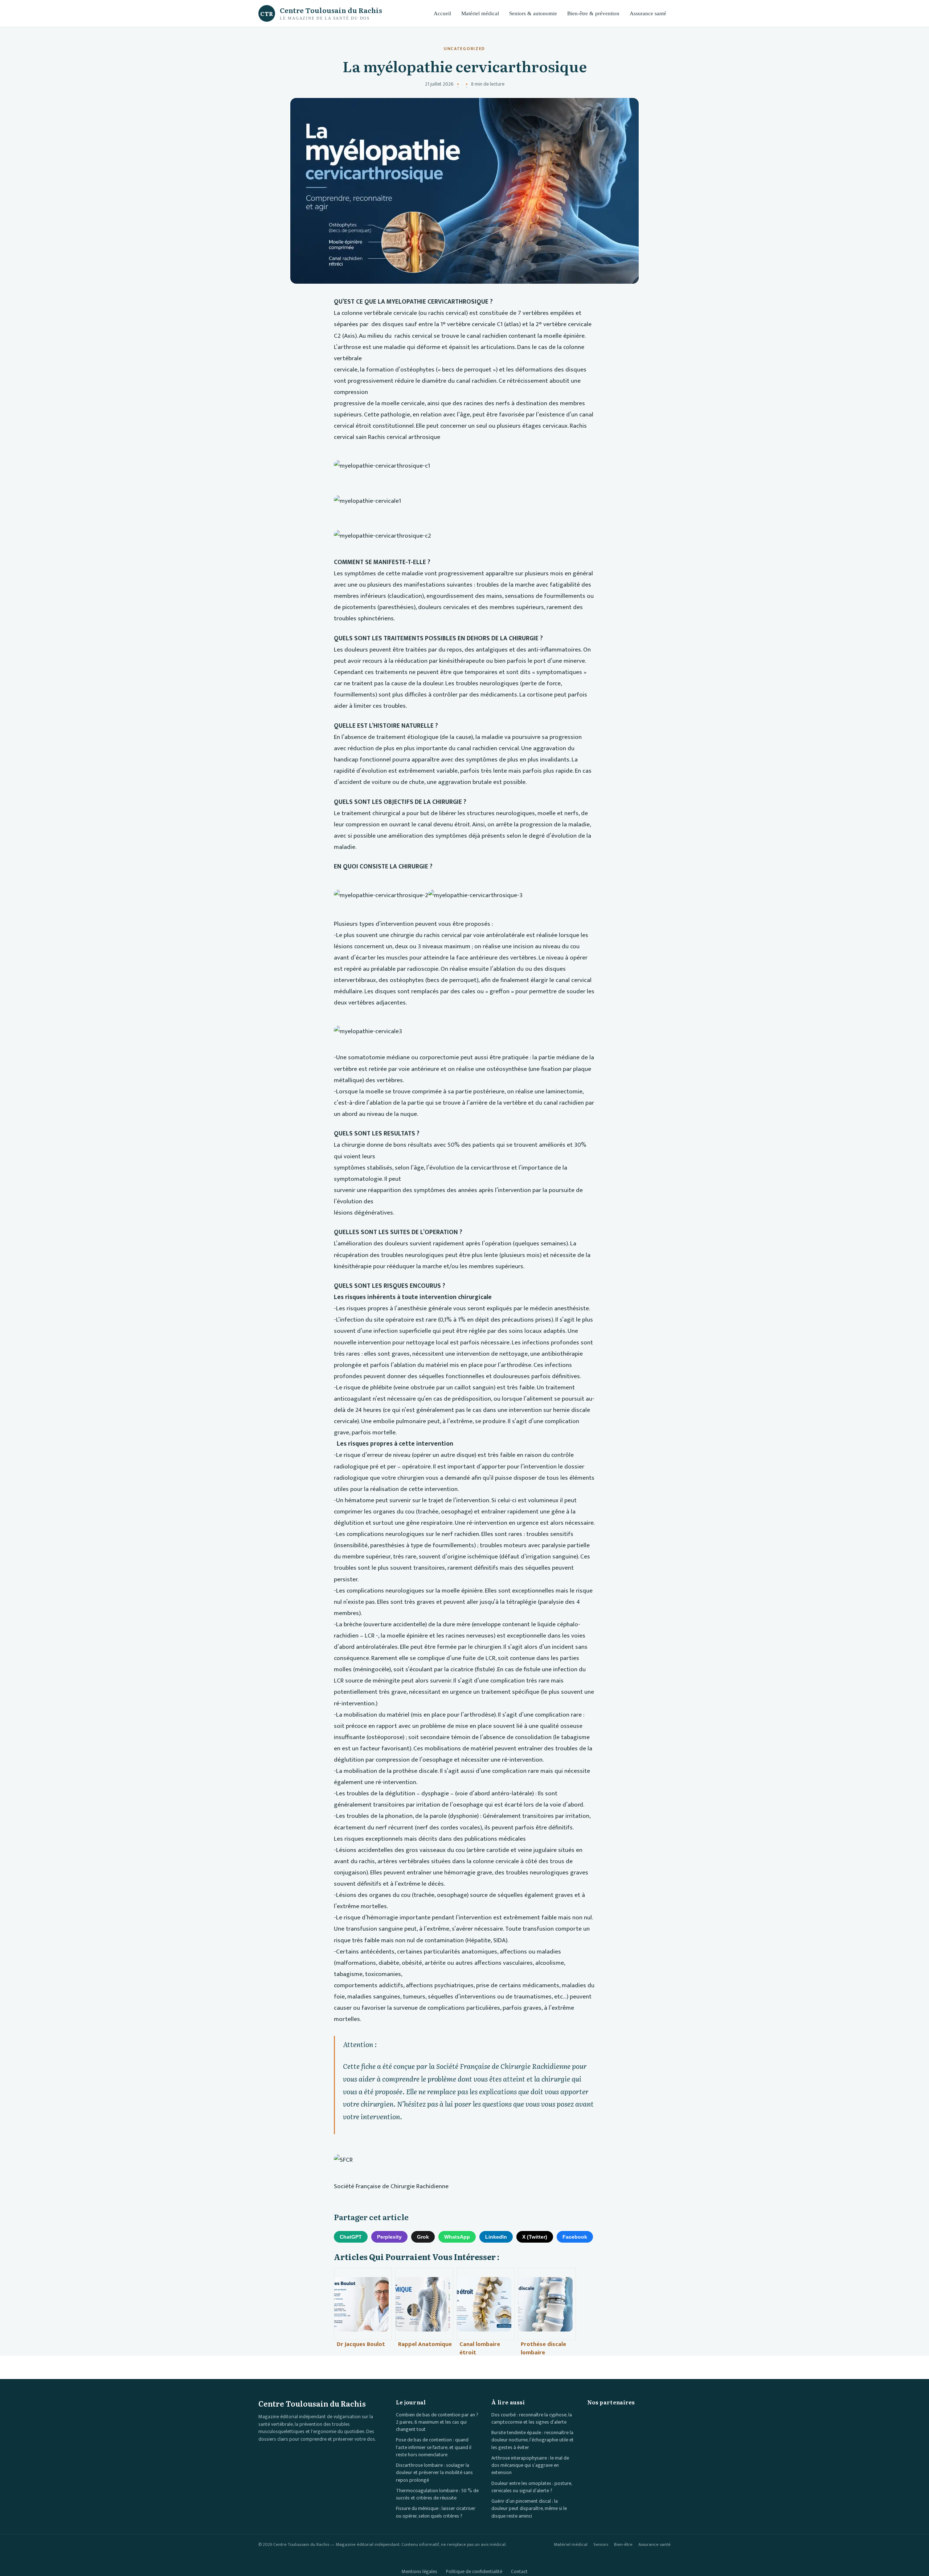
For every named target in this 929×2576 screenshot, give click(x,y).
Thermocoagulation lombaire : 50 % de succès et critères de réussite (437, 2494)
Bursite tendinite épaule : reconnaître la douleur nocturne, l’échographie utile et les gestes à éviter (533, 2440)
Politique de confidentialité (474, 2572)
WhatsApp (457, 2237)
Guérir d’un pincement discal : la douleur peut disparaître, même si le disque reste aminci (529, 2509)
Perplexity (389, 2237)
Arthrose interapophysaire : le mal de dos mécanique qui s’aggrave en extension (530, 2466)
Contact (519, 2572)
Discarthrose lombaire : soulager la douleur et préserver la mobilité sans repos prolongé (434, 2473)
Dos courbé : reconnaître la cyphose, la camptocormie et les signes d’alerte (532, 2419)
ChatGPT (351, 2237)
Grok (423, 2237)
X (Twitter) (535, 2237)
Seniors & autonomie (533, 13)
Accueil (442, 13)
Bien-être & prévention (593, 13)
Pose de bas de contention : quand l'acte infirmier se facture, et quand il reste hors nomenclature (434, 2447)
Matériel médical (480, 13)
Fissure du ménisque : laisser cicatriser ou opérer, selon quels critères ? (436, 2512)
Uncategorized (464, 49)
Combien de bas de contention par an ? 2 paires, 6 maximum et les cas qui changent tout (437, 2422)
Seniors (601, 2545)
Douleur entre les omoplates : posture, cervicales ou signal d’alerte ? (532, 2487)
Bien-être (623, 2545)
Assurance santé (648, 13)
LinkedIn (496, 2237)
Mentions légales (420, 2572)
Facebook (575, 2237)
